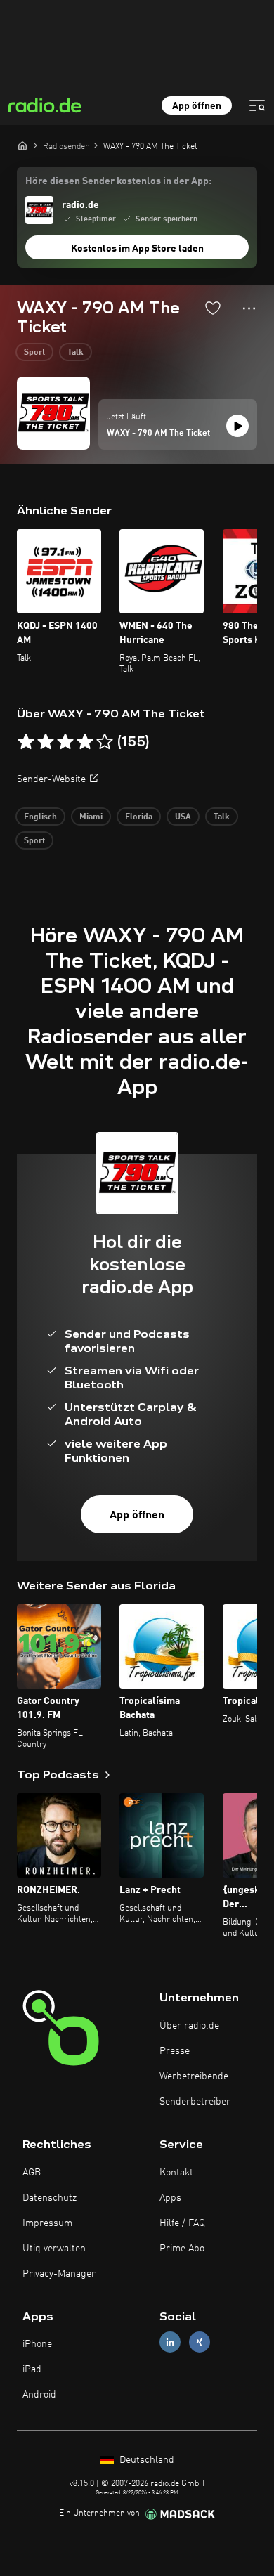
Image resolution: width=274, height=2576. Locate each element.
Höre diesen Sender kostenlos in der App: (118, 181)
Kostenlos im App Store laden (137, 249)
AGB (32, 2173)
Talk (76, 353)
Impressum (47, 2223)
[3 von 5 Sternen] (65, 742)
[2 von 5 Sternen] (46, 742)
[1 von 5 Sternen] (26, 742)
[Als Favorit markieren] (213, 308)
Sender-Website (51, 779)
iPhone (37, 2344)
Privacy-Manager (59, 2274)
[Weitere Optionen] (249, 308)
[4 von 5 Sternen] (85, 742)
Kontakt (176, 2173)
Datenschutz (50, 2198)
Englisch (40, 817)
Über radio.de (189, 2026)
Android (39, 2395)
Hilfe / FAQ (182, 2223)
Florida (139, 817)
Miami (91, 817)
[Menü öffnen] (257, 105)
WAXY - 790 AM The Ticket (158, 434)
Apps (170, 2198)
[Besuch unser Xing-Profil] (200, 2342)
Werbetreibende (194, 2076)
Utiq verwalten (54, 2249)
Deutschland (145, 2460)
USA (183, 817)
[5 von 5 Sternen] (105, 742)
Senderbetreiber (195, 2102)
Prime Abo (182, 2249)
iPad (32, 2369)
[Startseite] (22, 145)
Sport (34, 353)
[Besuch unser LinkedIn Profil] (170, 2342)
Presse (175, 2051)
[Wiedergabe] (237, 426)
